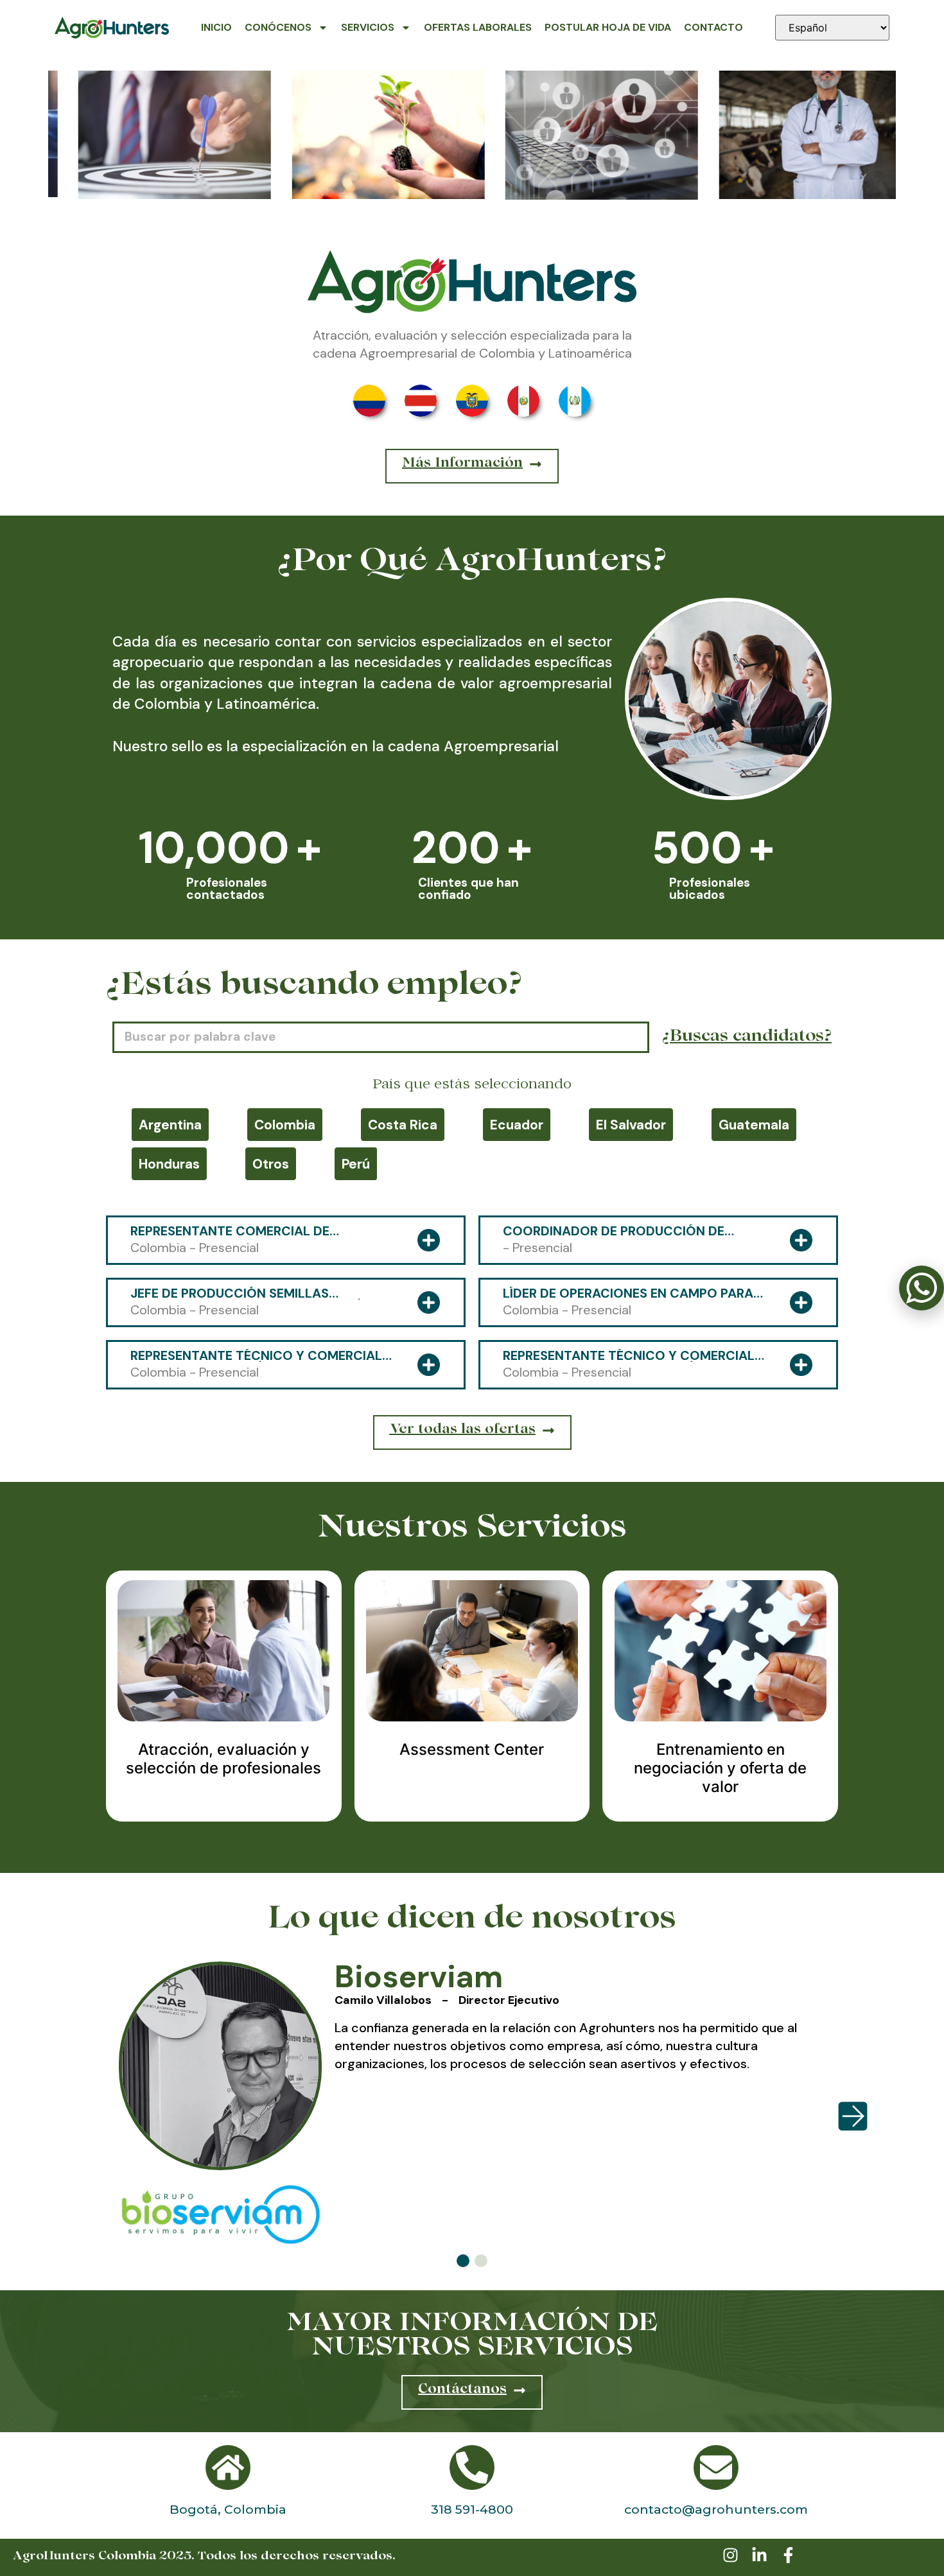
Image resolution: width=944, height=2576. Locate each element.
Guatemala (754, 1125)
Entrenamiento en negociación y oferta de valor (720, 1768)
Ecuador (517, 1125)
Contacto (713, 27)
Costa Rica (403, 1125)
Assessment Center (472, 1749)
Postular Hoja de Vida (608, 27)
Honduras (169, 1164)
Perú (356, 1164)
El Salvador (631, 1125)
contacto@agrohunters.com (716, 2509)
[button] (463, 2261)
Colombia (285, 1125)
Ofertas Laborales (478, 27)
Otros (271, 1164)
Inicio (216, 27)
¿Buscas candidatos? (747, 1038)
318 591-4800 (472, 2509)
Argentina (170, 1125)
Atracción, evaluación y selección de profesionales (223, 1759)
